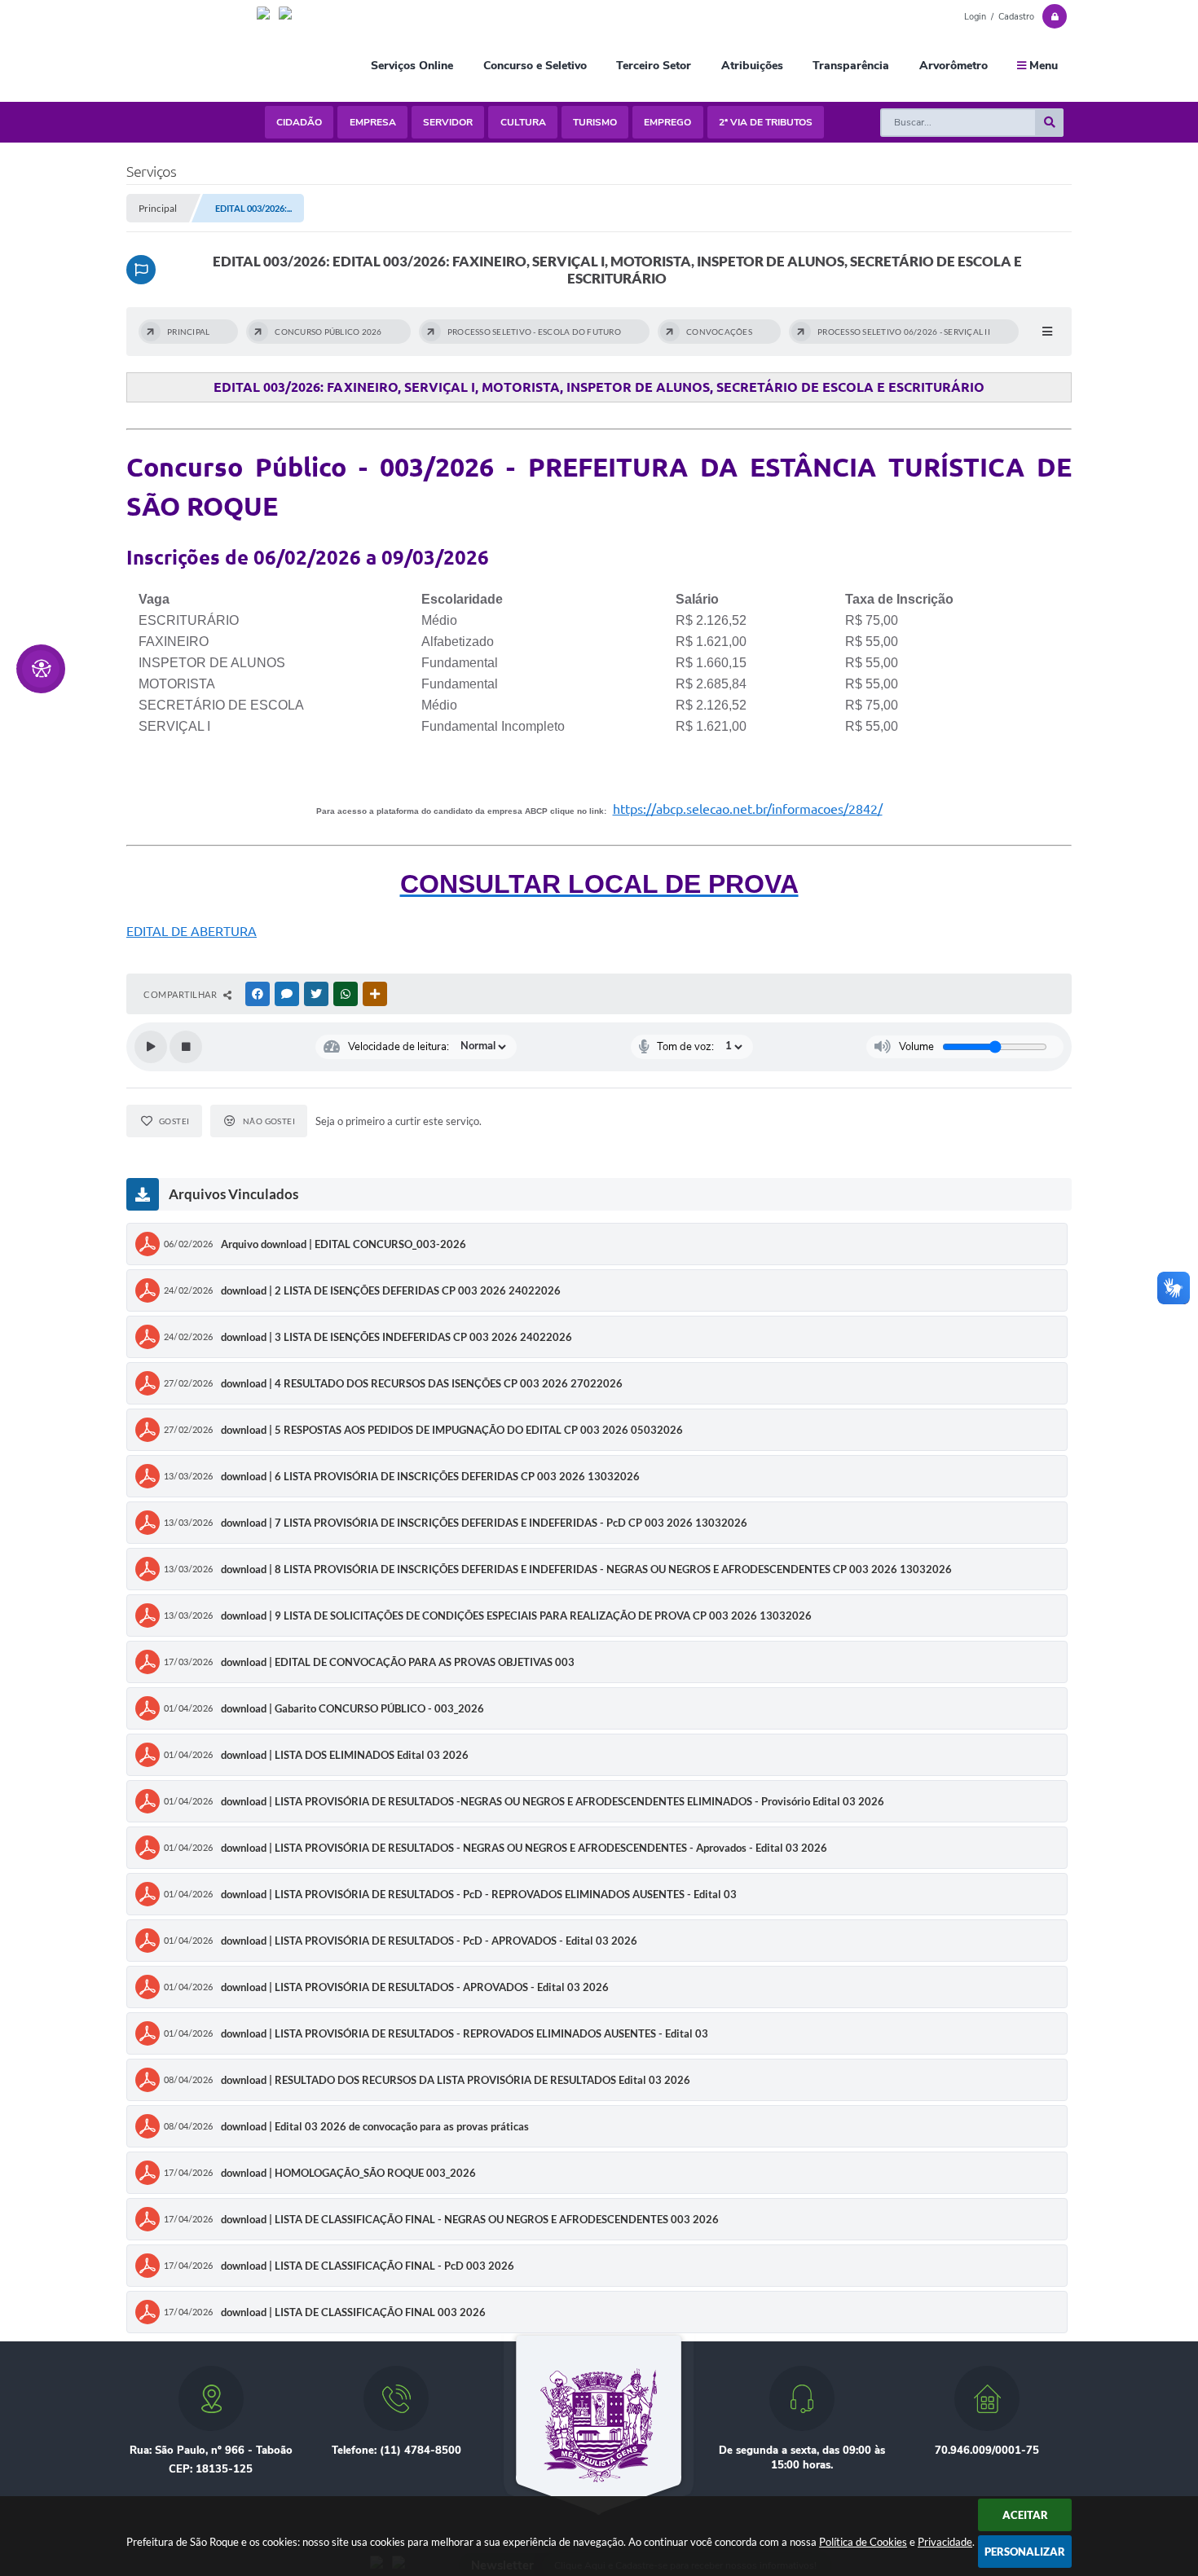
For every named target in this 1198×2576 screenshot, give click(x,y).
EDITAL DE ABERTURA (192, 931)
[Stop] (186, 1047)
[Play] (151, 1047)
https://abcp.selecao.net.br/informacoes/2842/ (748, 809)
